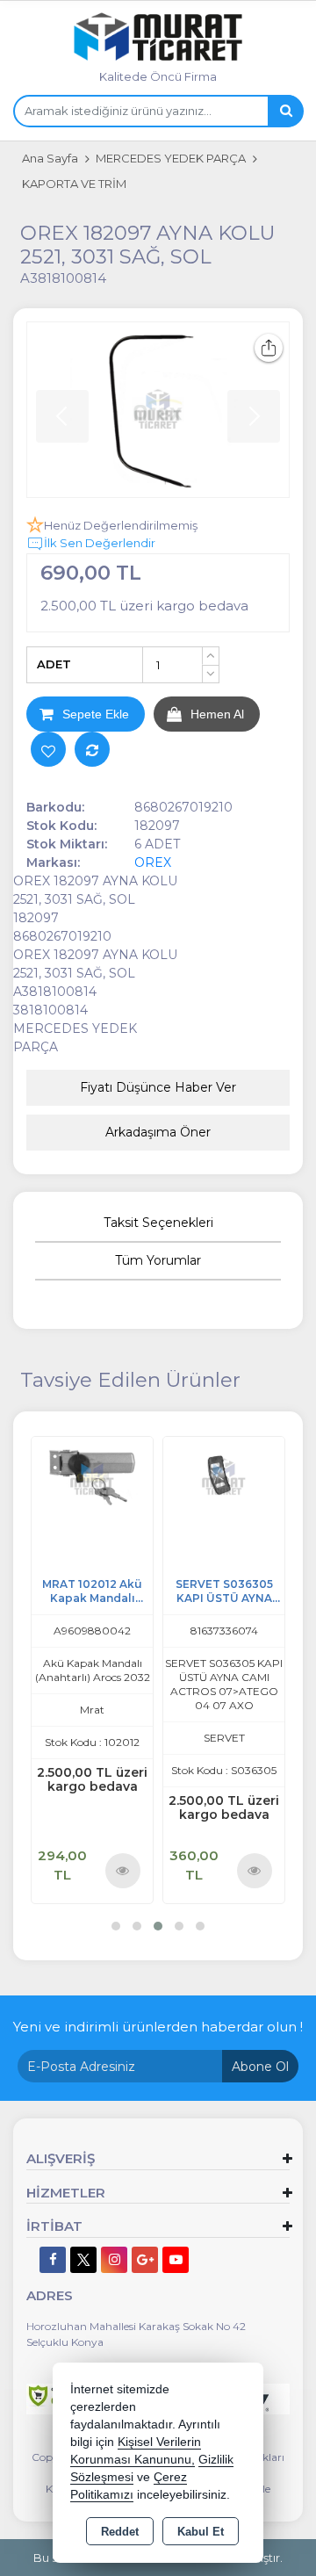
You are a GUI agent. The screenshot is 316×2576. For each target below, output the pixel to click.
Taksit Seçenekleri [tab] (158, 1223)
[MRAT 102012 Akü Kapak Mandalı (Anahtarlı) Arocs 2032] (92, 1476)
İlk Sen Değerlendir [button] (100, 543)
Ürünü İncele (122, 1870)
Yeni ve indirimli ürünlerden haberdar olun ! (158, 2027)
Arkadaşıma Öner (158, 1132)
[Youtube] (176, 2260)
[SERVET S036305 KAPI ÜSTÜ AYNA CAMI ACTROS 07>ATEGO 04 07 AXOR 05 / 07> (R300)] (224, 1476)
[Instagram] (114, 2260)
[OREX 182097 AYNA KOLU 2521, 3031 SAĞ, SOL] (158, 410)
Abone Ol (260, 2067)
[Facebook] (53, 2260)
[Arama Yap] (285, 111)
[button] (116, 1926)
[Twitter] (83, 2260)
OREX (153, 862)
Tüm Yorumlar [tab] (158, 1260)
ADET (54, 664)
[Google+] (145, 2260)
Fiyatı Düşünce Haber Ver (158, 1087)
